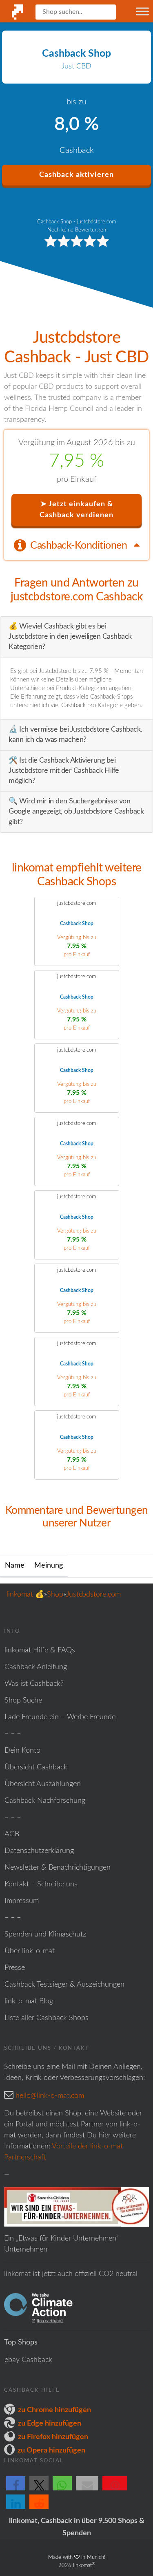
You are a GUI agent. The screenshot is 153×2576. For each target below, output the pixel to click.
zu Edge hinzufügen (50, 2424)
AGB (12, 1834)
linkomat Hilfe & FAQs (40, 1650)
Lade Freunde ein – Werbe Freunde (60, 1717)
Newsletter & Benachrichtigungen (58, 1868)
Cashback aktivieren (76, 175)
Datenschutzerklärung (39, 1851)
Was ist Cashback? (34, 1684)
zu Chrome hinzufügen (54, 2410)
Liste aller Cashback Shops (47, 2018)
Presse (15, 1968)
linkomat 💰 (25, 1595)
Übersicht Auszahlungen (43, 1784)
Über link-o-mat (30, 1951)
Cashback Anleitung (36, 1667)
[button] (16, 2490)
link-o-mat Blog (29, 2001)
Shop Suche (23, 1700)
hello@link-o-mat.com (50, 2096)
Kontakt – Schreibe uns (41, 1884)
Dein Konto (22, 1751)
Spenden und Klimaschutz (45, 1934)
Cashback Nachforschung (45, 1801)
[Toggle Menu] (142, 11)
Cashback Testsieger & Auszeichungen (64, 1985)
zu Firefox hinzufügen (53, 2437)
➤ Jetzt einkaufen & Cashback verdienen (76, 510)
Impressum (22, 1901)
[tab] (76, 545)
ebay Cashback (28, 2360)
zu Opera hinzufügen (51, 2450)
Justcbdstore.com (93, 1595)
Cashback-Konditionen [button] (80, 546)
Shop (55, 1595)
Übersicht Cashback (36, 1767)
